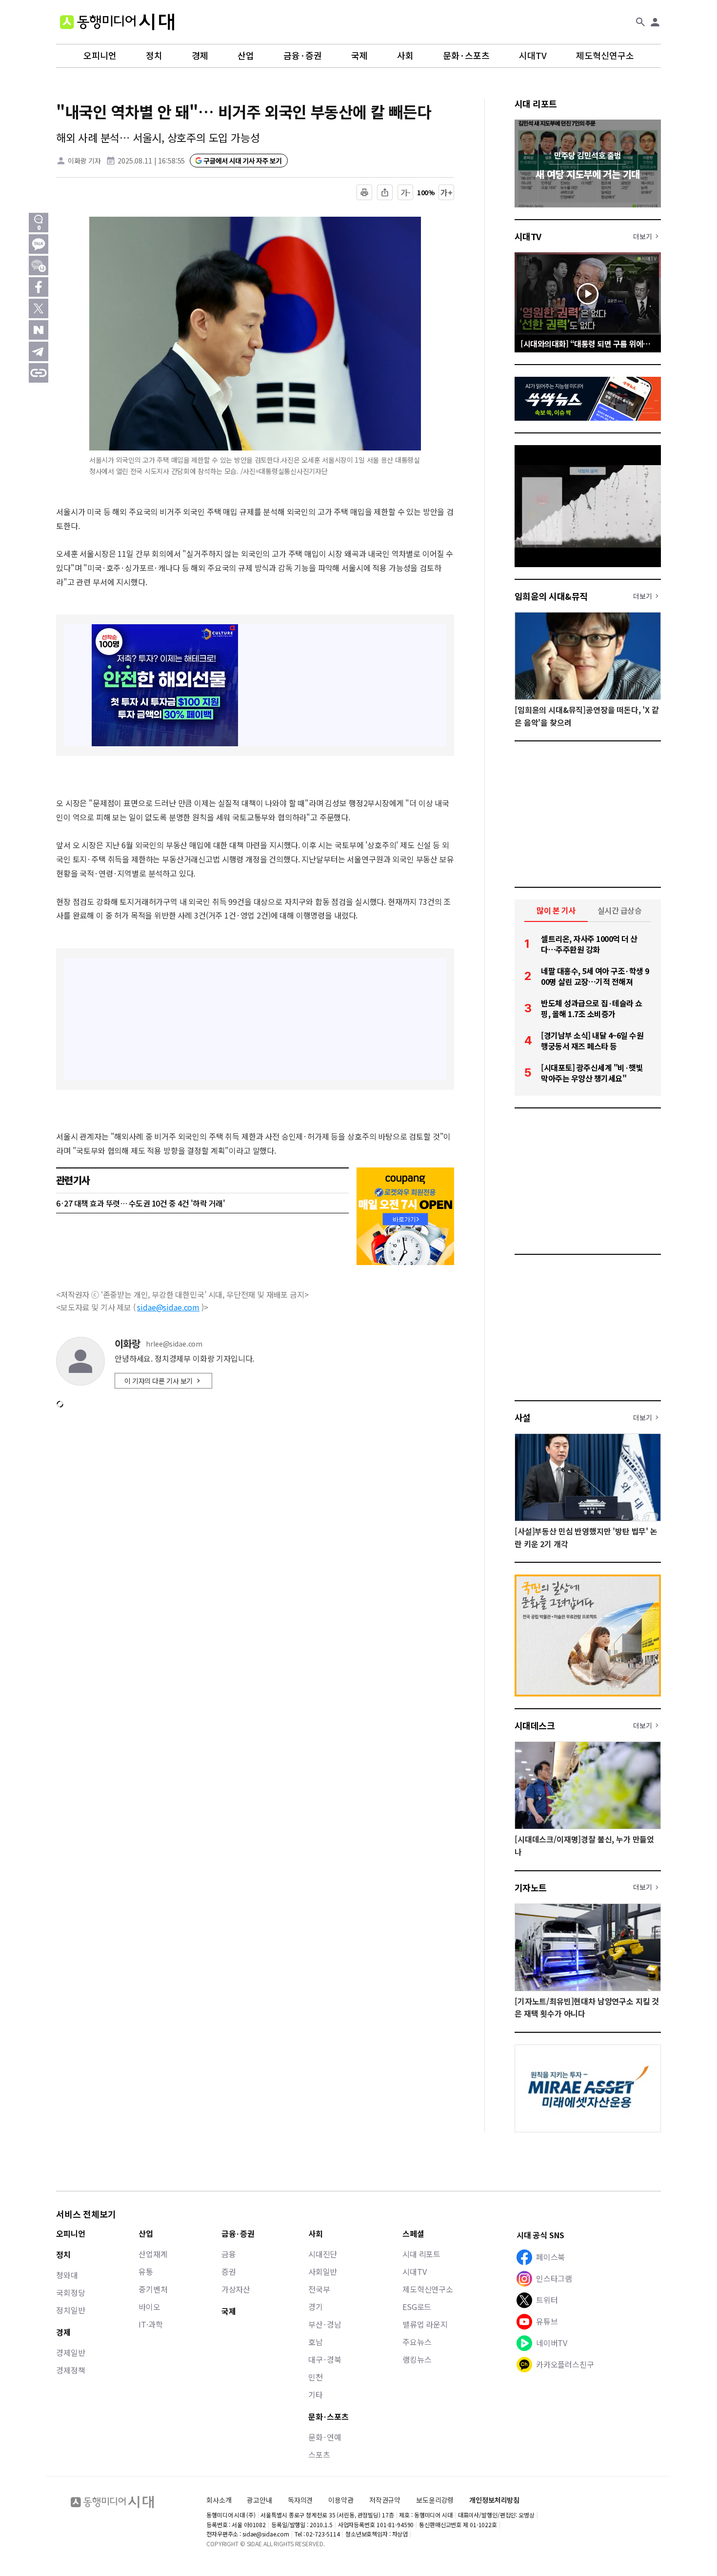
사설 (523, 1417)
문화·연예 (325, 2437)
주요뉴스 (417, 2342)
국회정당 (70, 2292)
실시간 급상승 (620, 910)
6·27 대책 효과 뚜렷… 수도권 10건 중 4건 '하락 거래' (140, 1203)
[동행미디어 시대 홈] (117, 22)
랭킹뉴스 (417, 2359)
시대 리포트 (536, 103)
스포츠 (319, 2454)
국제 (359, 56)
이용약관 (341, 2500)
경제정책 (70, 2370)
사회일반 (323, 2271)
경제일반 (70, 2352)
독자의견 (300, 2500)
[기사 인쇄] (364, 192)
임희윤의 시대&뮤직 (551, 596)
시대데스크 (535, 1725)
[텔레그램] (39, 351)
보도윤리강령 (435, 2500)
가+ (447, 192)
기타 (316, 2394)
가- (406, 192)
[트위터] (39, 308)
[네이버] (39, 330)
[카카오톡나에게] (39, 266)
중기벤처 (153, 2289)
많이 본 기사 (556, 910)
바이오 (149, 2307)
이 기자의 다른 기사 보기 (159, 1381)
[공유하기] (385, 192)
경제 (200, 56)
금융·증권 (303, 56)
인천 (316, 2377)
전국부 (319, 2289)
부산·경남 (325, 2324)
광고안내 (259, 2500)
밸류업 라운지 (425, 2324)
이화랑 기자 (84, 161)
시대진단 (323, 2254)
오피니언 (100, 56)
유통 (146, 2271)
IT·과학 (150, 2324)
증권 (229, 2271)
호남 (316, 2342)
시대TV (533, 56)
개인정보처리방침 (494, 2500)
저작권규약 (385, 2500)
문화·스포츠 (466, 56)
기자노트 (531, 1887)
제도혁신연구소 (605, 56)
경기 (316, 2307)
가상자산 (236, 2289)
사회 (405, 56)
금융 (229, 2254)
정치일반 (70, 2310)
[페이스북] (39, 287)
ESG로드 (417, 2307)
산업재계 (153, 2254)
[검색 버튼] (640, 22)
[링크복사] (39, 373)
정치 (154, 56)
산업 (246, 56)
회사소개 (219, 2500)
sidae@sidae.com (168, 1307)
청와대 (67, 2275)
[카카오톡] (39, 244)
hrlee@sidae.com (174, 1344)
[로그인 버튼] (655, 22)
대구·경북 (325, 2359)
